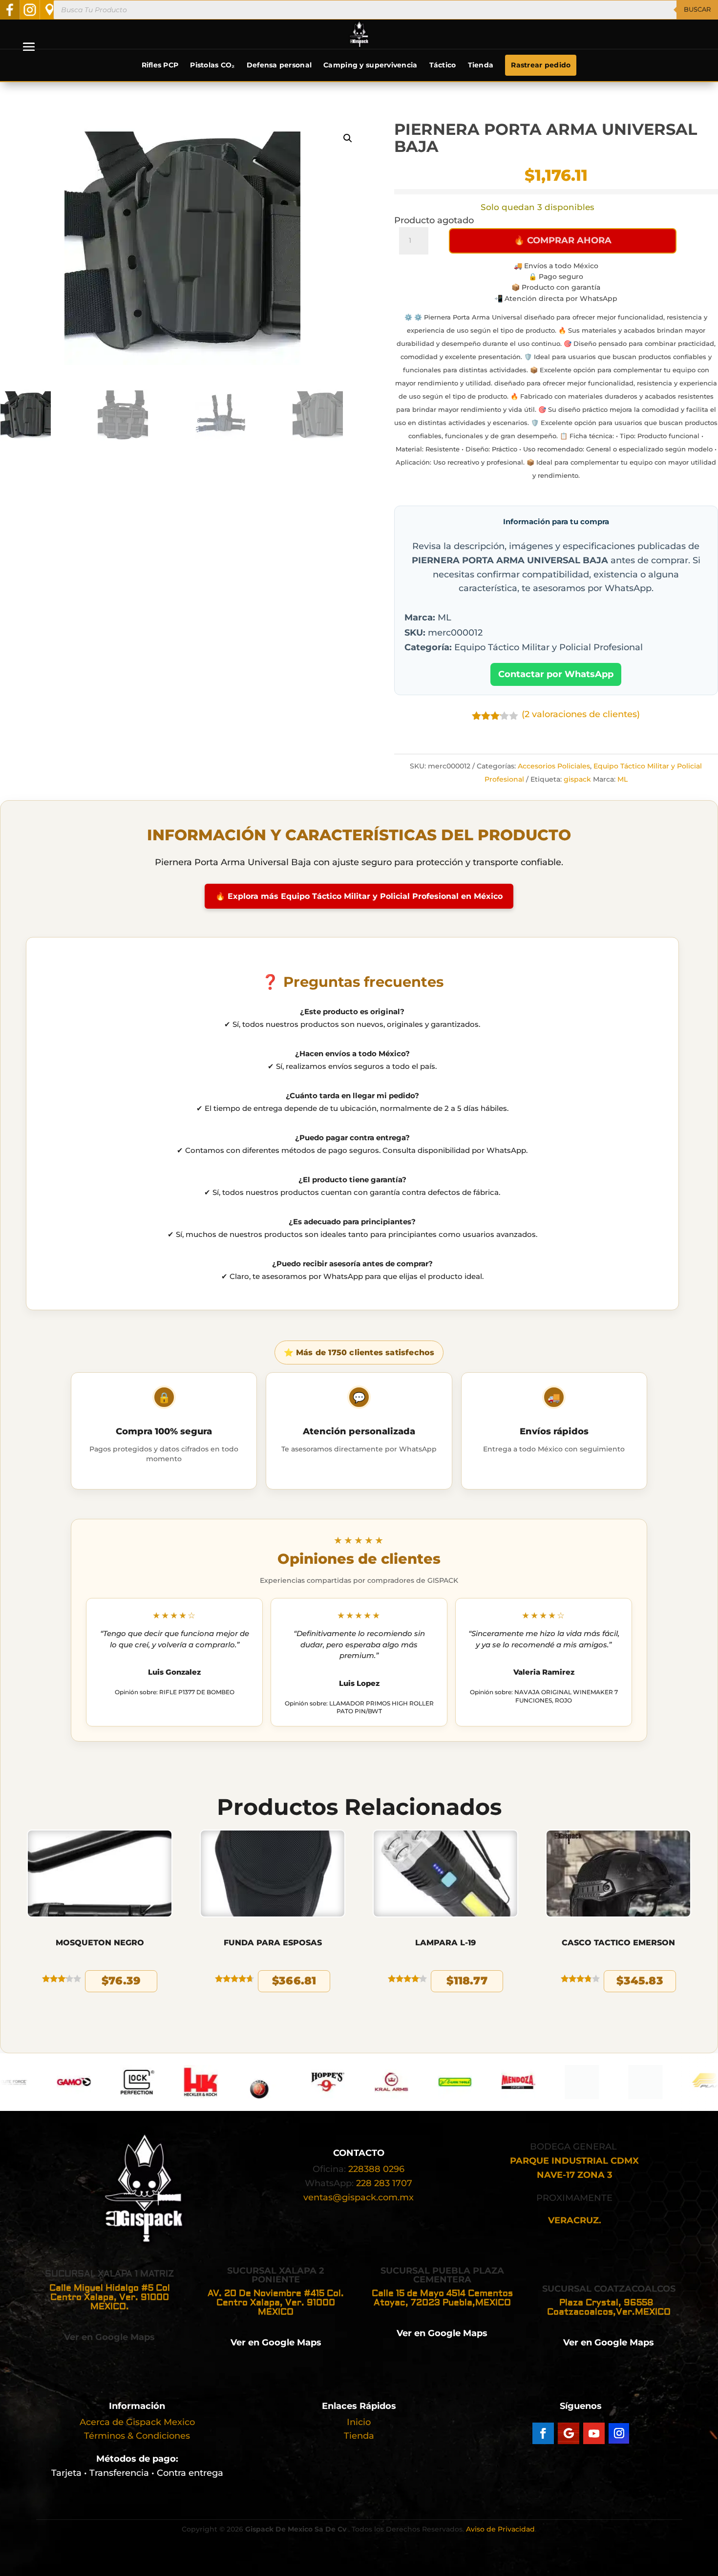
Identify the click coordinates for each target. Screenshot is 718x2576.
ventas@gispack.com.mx (359, 2197)
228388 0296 (376, 2169)
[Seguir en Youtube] (594, 2433)
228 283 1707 (384, 2183)
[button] (348, 138)
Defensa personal (279, 65)
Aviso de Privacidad (500, 2529)
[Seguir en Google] (569, 2433)
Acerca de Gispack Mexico (137, 2422)
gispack (577, 779)
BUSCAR (697, 9)
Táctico (443, 65)
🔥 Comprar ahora (563, 240)
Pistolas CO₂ (212, 65)
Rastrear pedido (541, 65)
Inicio (359, 2422)
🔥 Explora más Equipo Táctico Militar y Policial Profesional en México (359, 896)
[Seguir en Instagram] (619, 2433)
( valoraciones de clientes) (581, 714)
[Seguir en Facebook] (543, 2433)
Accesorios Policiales (554, 766)
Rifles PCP (160, 65)
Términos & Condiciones (137, 2436)
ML (623, 779)
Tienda (481, 65)
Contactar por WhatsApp (556, 674)
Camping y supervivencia (370, 65)
